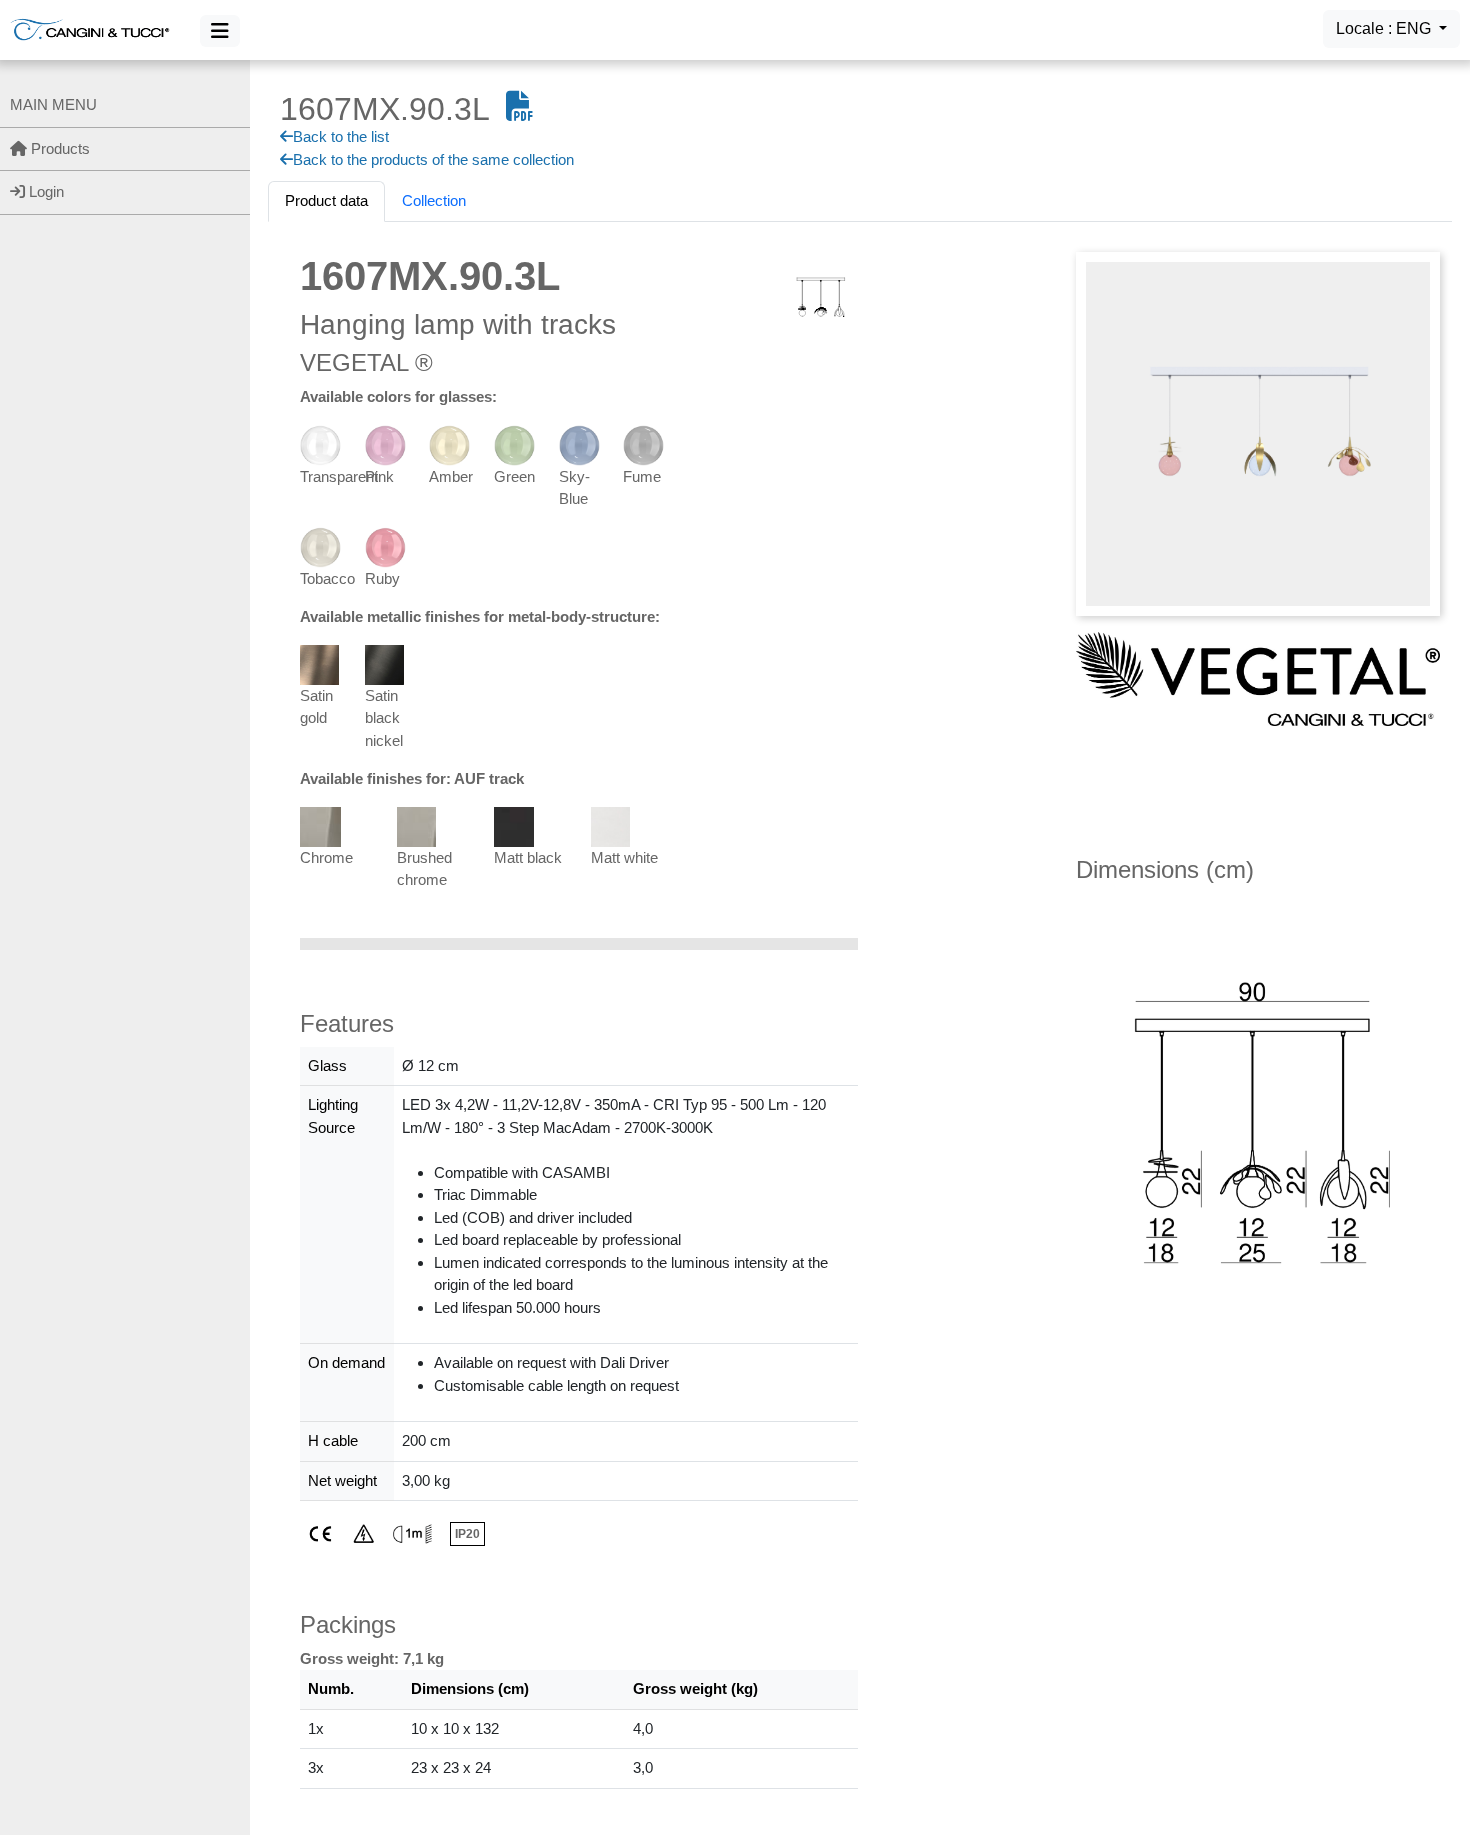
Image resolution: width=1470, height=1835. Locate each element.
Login (44, 191)
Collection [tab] (434, 200)
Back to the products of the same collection (433, 159)
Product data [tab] (326, 200)
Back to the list (341, 136)
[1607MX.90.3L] (1258, 432)
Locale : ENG (1385, 28)
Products (58, 148)
